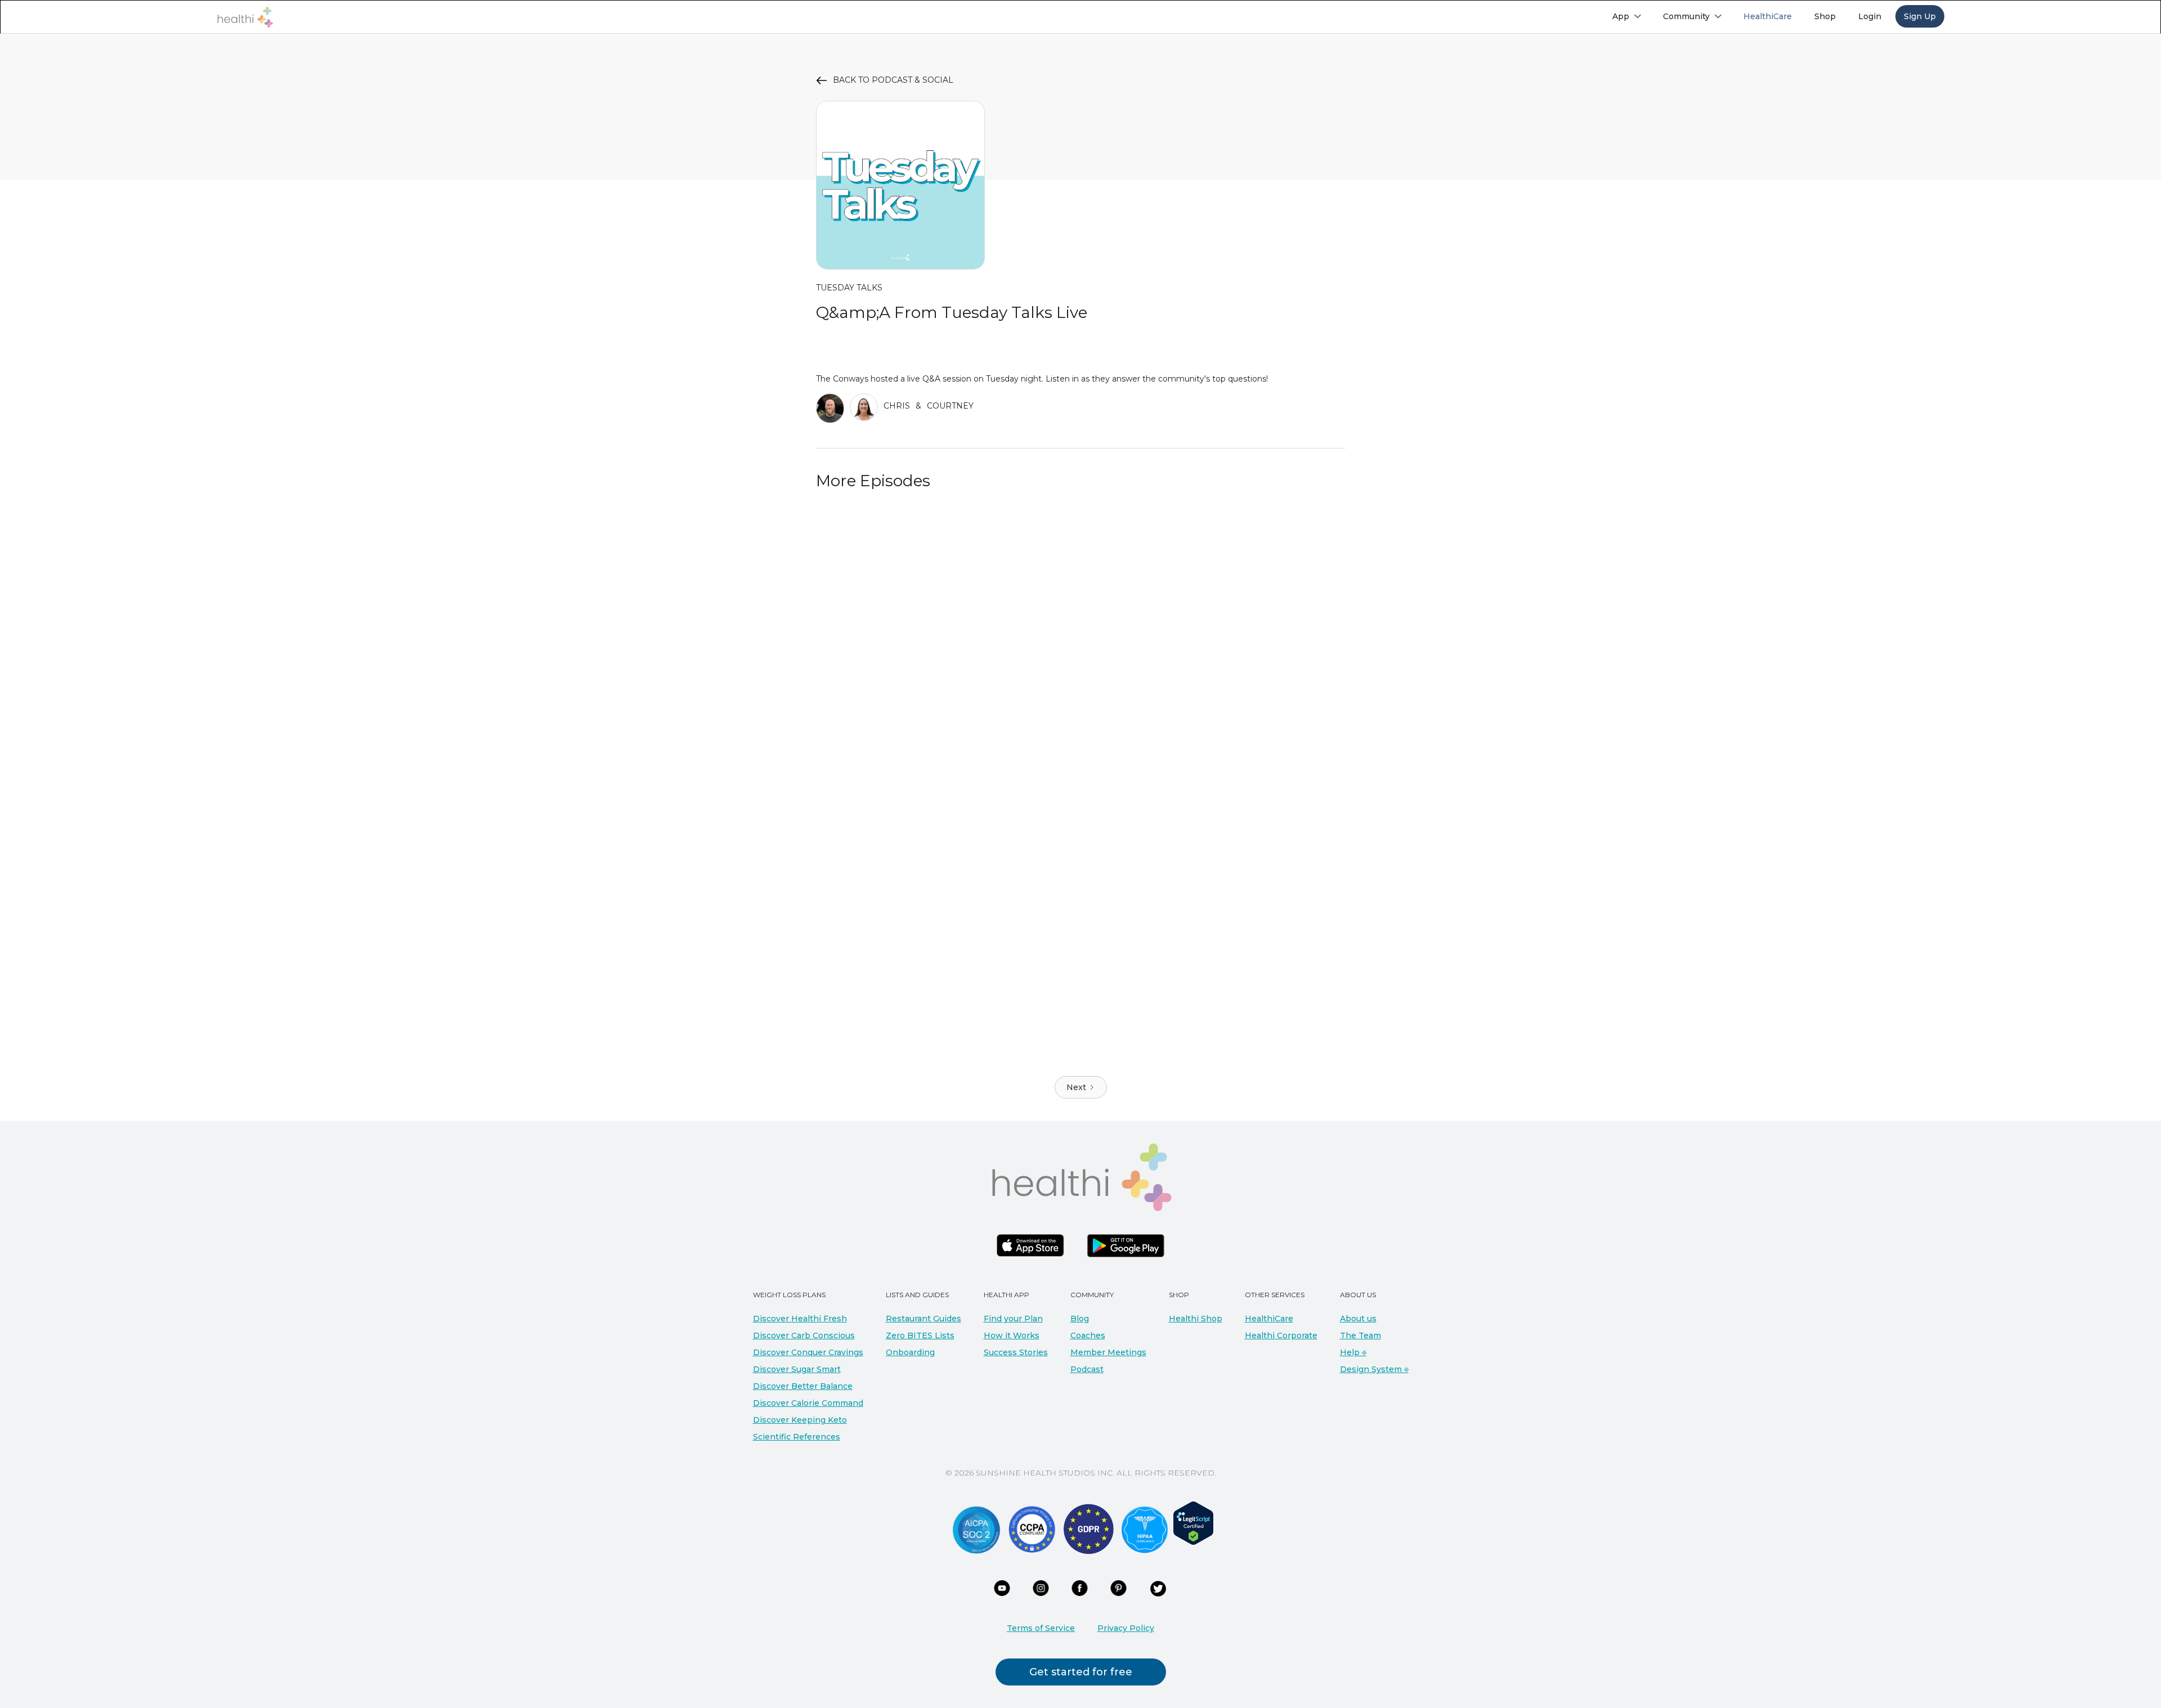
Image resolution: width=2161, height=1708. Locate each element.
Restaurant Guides (923, 1319)
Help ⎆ (1353, 1352)
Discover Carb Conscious (804, 1335)
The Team (1360, 1335)
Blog (1080, 1319)
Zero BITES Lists (920, 1335)
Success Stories (1016, 1352)
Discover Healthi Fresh (800, 1319)
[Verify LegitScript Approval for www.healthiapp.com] (1193, 1523)
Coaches (1088, 1335)
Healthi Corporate (1281, 1335)
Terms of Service (1041, 1628)
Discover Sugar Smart (797, 1369)
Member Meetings (1108, 1352)
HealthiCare (1269, 1319)
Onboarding (910, 1352)
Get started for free (1081, 1672)
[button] (1626, 16)
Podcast (1087, 1369)
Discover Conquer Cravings (808, 1352)
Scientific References (797, 1437)
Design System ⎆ (1374, 1369)
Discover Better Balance (803, 1386)
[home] (245, 17)
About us (1358, 1319)
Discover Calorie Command (808, 1403)
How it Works (1012, 1335)
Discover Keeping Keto (800, 1420)
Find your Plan (1013, 1319)
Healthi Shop (1196, 1319)
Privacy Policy (1126, 1628)
